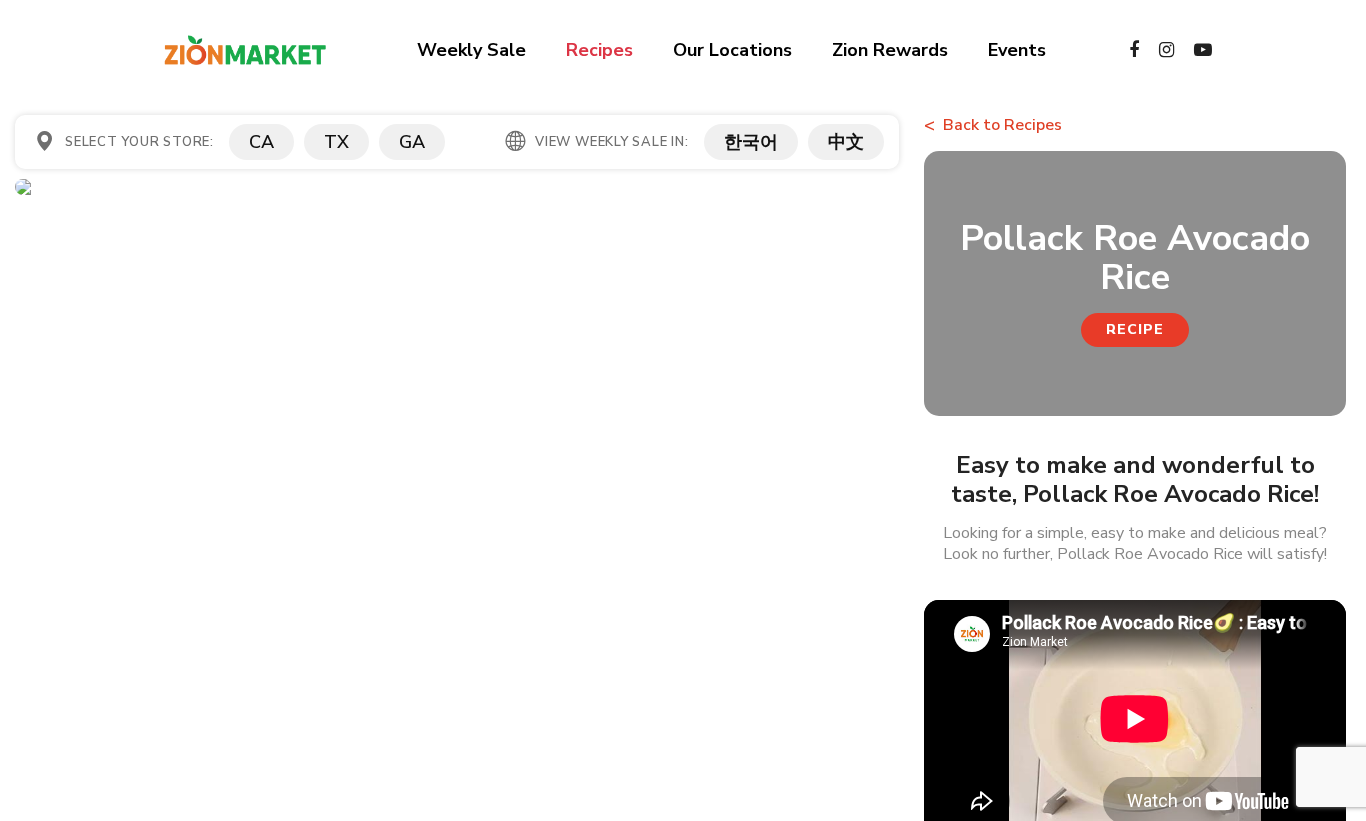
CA (261, 142)
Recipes (599, 50)
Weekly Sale (471, 50)
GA (412, 142)
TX (336, 142)
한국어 (751, 142)
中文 (846, 142)
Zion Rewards (890, 50)
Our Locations (732, 50)
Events (1017, 50)
